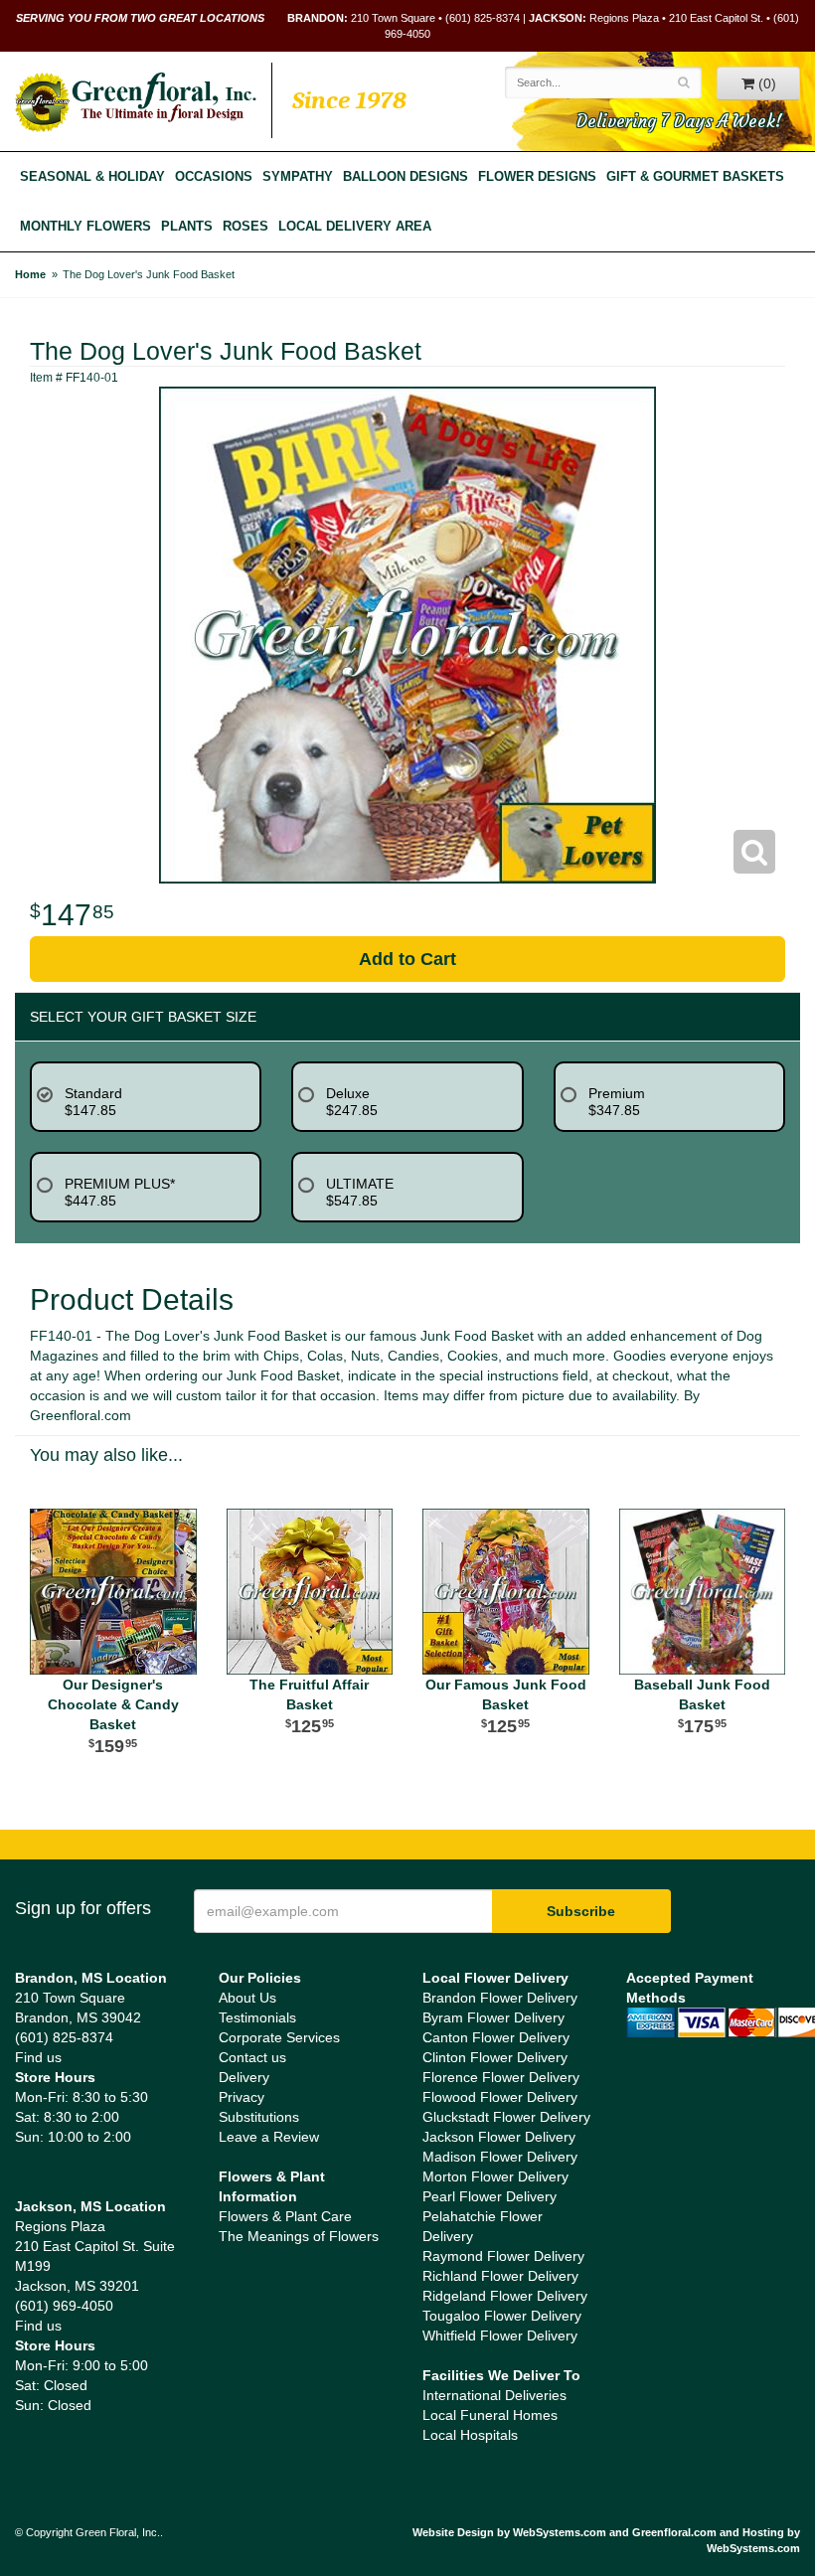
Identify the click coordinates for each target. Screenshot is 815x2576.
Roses (245, 227)
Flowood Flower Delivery (500, 2097)
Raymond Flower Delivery (503, 2256)
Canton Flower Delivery (496, 2037)
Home (30, 274)
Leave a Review (269, 2137)
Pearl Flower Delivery (489, 2196)
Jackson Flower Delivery (499, 2137)
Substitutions (259, 2117)
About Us (247, 1998)
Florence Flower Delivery (501, 2077)
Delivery (244, 2077)
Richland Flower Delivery (500, 2276)
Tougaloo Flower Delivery (502, 2316)
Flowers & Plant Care (285, 2216)
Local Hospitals (470, 2435)
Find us (38, 2057)
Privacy (242, 2097)
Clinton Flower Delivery (495, 2057)
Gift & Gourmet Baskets (695, 177)
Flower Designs (537, 177)
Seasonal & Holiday (92, 177)
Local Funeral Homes (490, 2415)
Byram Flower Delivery (493, 2017)
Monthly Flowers (85, 227)
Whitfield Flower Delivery (500, 2335)
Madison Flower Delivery (500, 2157)
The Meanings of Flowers (299, 2236)
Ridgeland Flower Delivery (505, 2296)
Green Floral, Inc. (136, 102)
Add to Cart (407, 959)
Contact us (252, 2057)
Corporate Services (279, 2037)
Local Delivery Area (355, 227)
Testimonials (257, 2017)
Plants (187, 227)
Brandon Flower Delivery (500, 1998)
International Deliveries (494, 2395)
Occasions (214, 177)
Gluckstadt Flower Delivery (506, 2117)
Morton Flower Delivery (495, 2176)
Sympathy (298, 177)
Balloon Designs (406, 177)
